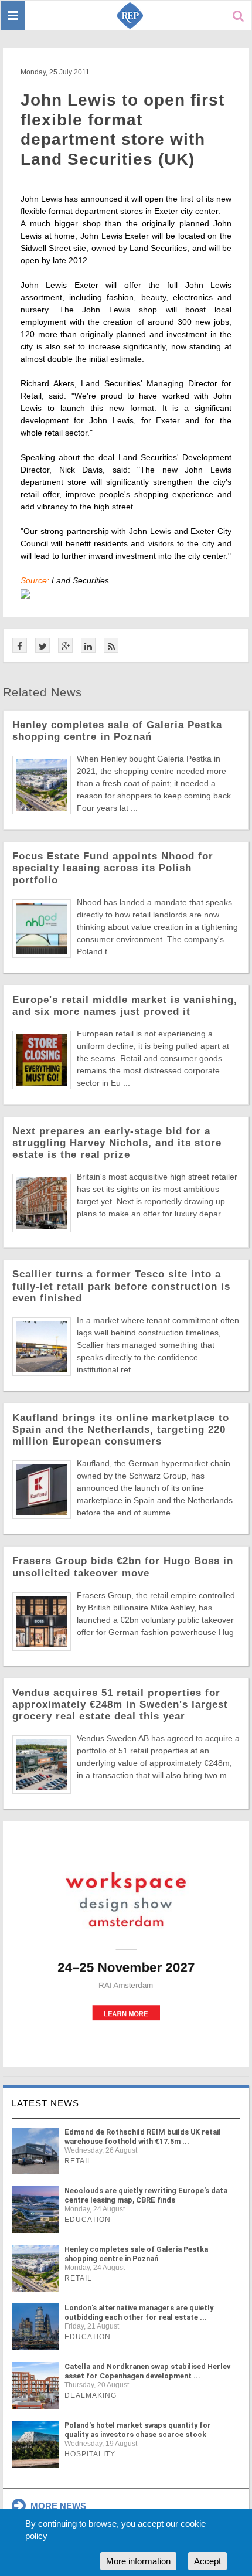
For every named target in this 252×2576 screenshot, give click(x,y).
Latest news (45, 2103)
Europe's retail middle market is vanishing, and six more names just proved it (125, 1006)
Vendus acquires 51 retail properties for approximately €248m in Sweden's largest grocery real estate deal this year (120, 1705)
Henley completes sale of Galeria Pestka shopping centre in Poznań (117, 731)
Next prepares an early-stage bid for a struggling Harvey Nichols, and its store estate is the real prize (117, 1143)
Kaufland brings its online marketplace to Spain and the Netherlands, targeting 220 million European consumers (121, 1430)
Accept (207, 2561)
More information (138, 2561)
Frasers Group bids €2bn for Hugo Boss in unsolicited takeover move (123, 1567)
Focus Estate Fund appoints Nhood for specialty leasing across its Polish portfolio (113, 868)
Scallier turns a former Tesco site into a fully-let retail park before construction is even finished (121, 1286)
